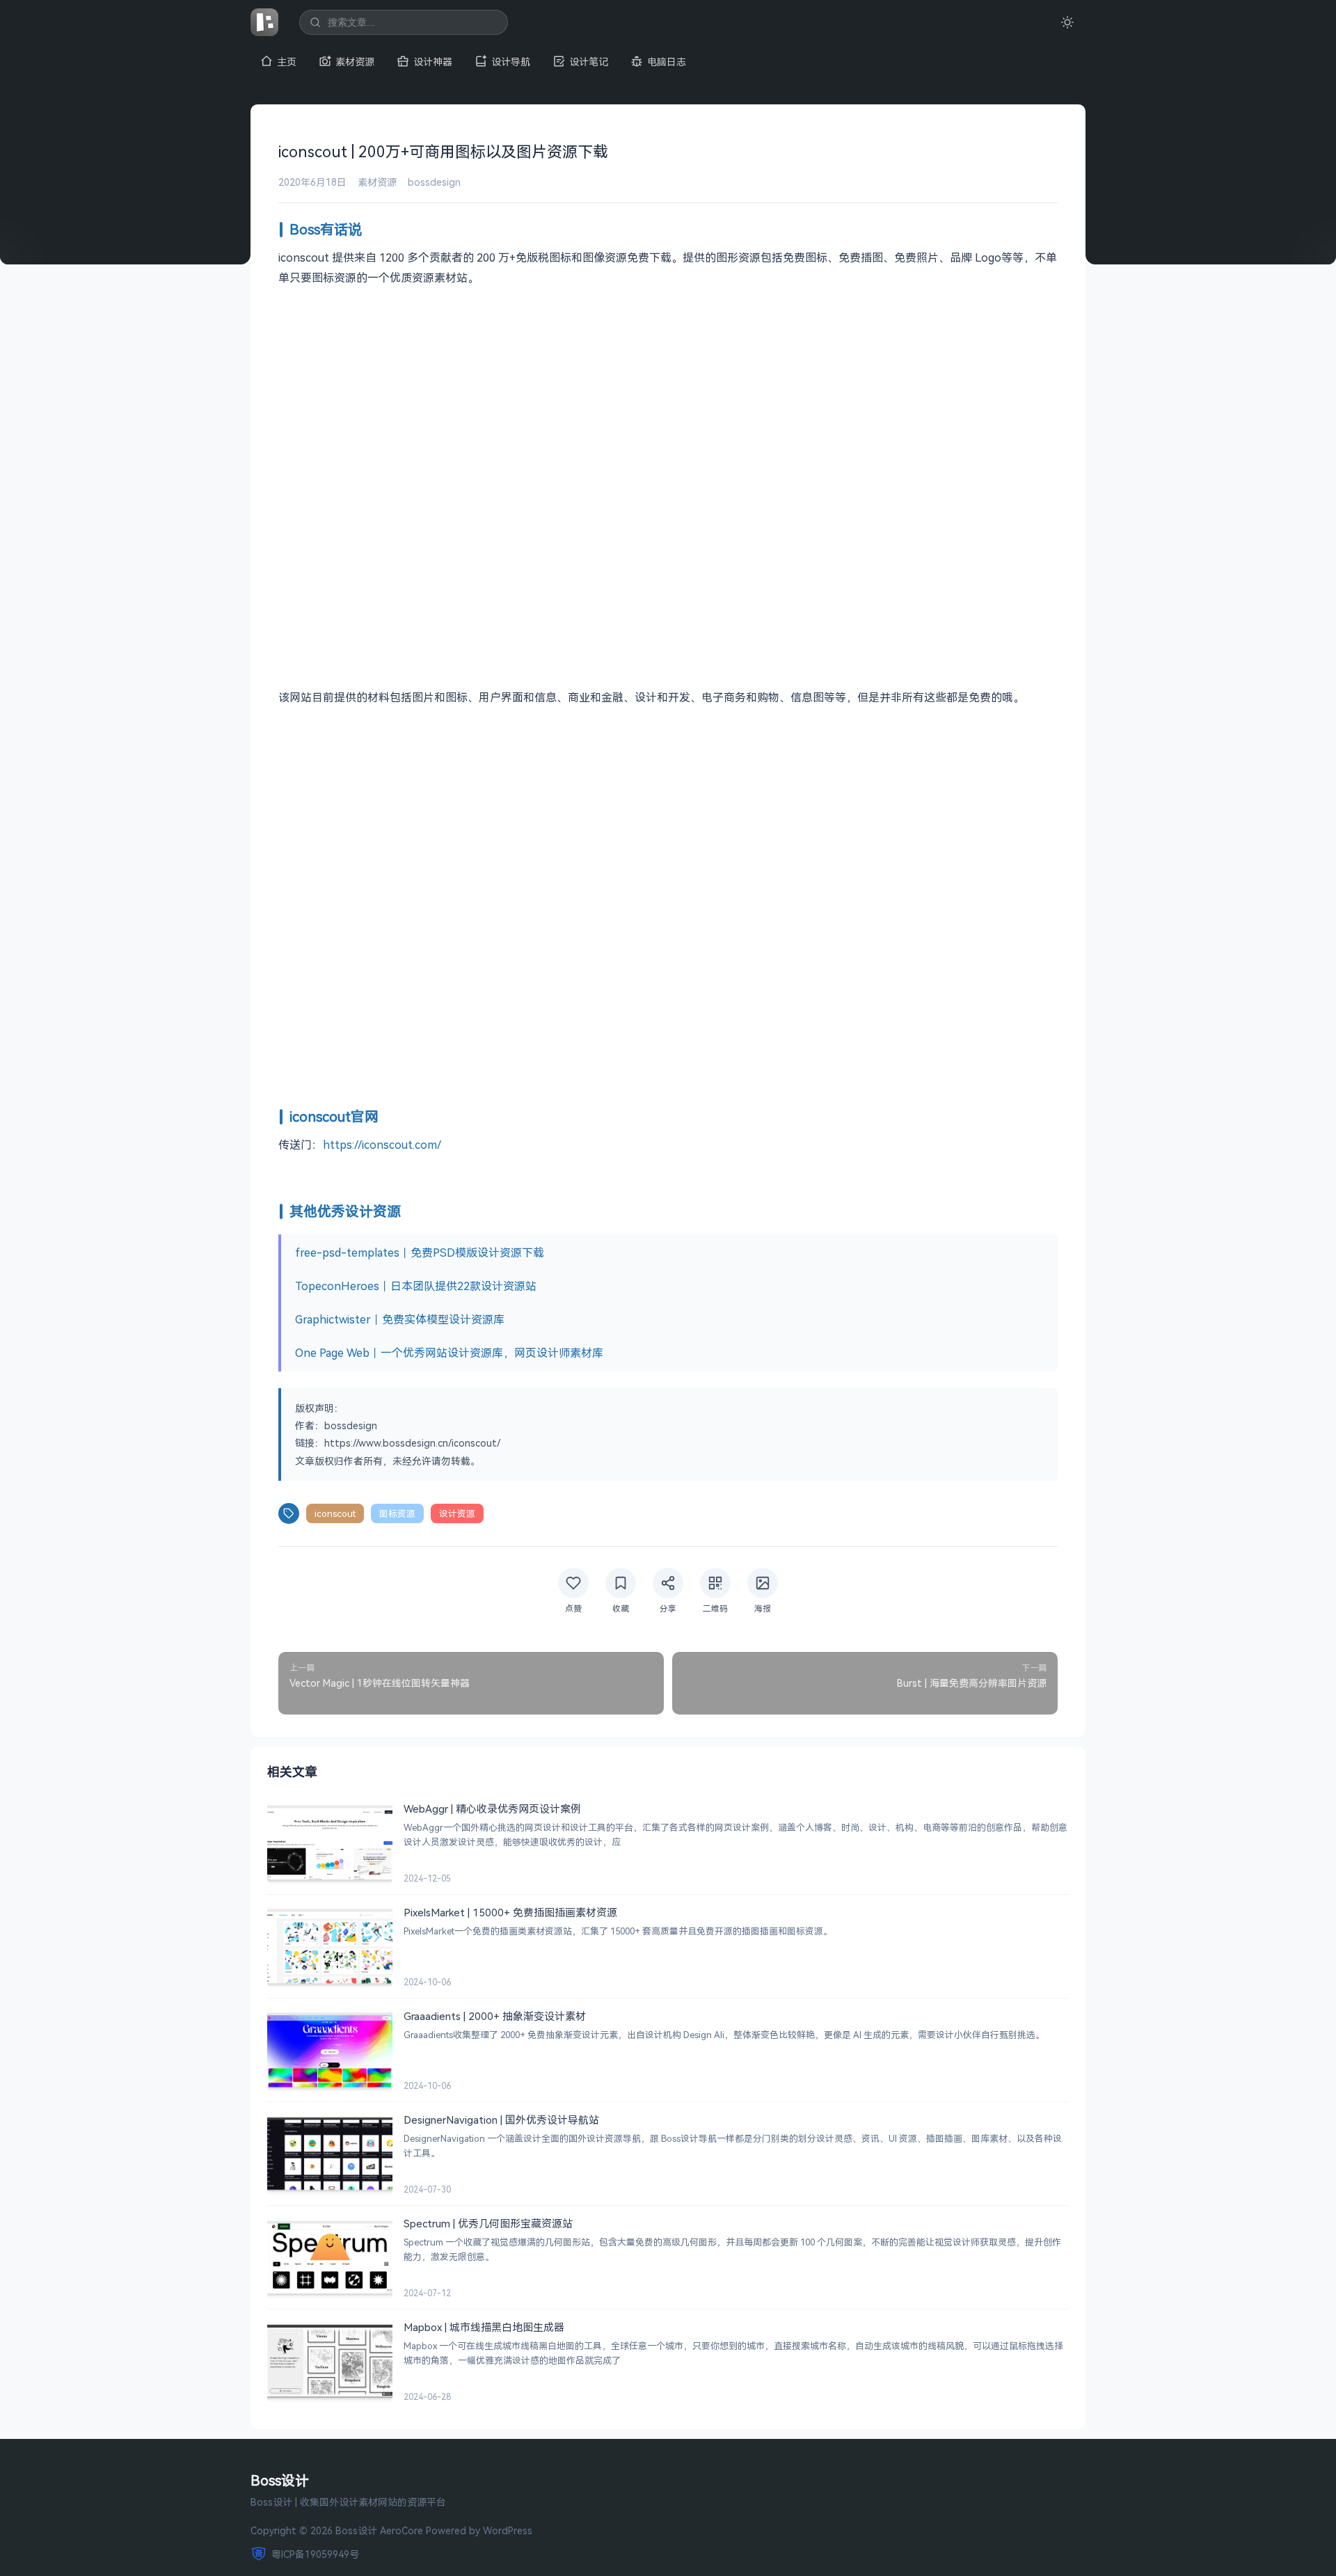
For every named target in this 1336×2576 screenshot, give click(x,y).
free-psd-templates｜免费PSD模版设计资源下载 (420, 1253)
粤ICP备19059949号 (315, 2554)
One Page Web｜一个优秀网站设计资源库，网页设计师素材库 (449, 1353)
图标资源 (397, 1513)
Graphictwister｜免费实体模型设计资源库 (400, 1319)
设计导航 (511, 62)
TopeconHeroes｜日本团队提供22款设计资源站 (416, 1286)
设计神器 (433, 62)
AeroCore (401, 2530)
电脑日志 (667, 62)
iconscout (335, 1513)
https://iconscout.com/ (382, 1145)
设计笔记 (589, 62)
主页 (287, 62)
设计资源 (457, 1513)
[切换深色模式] (1067, 22)
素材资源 (355, 62)
